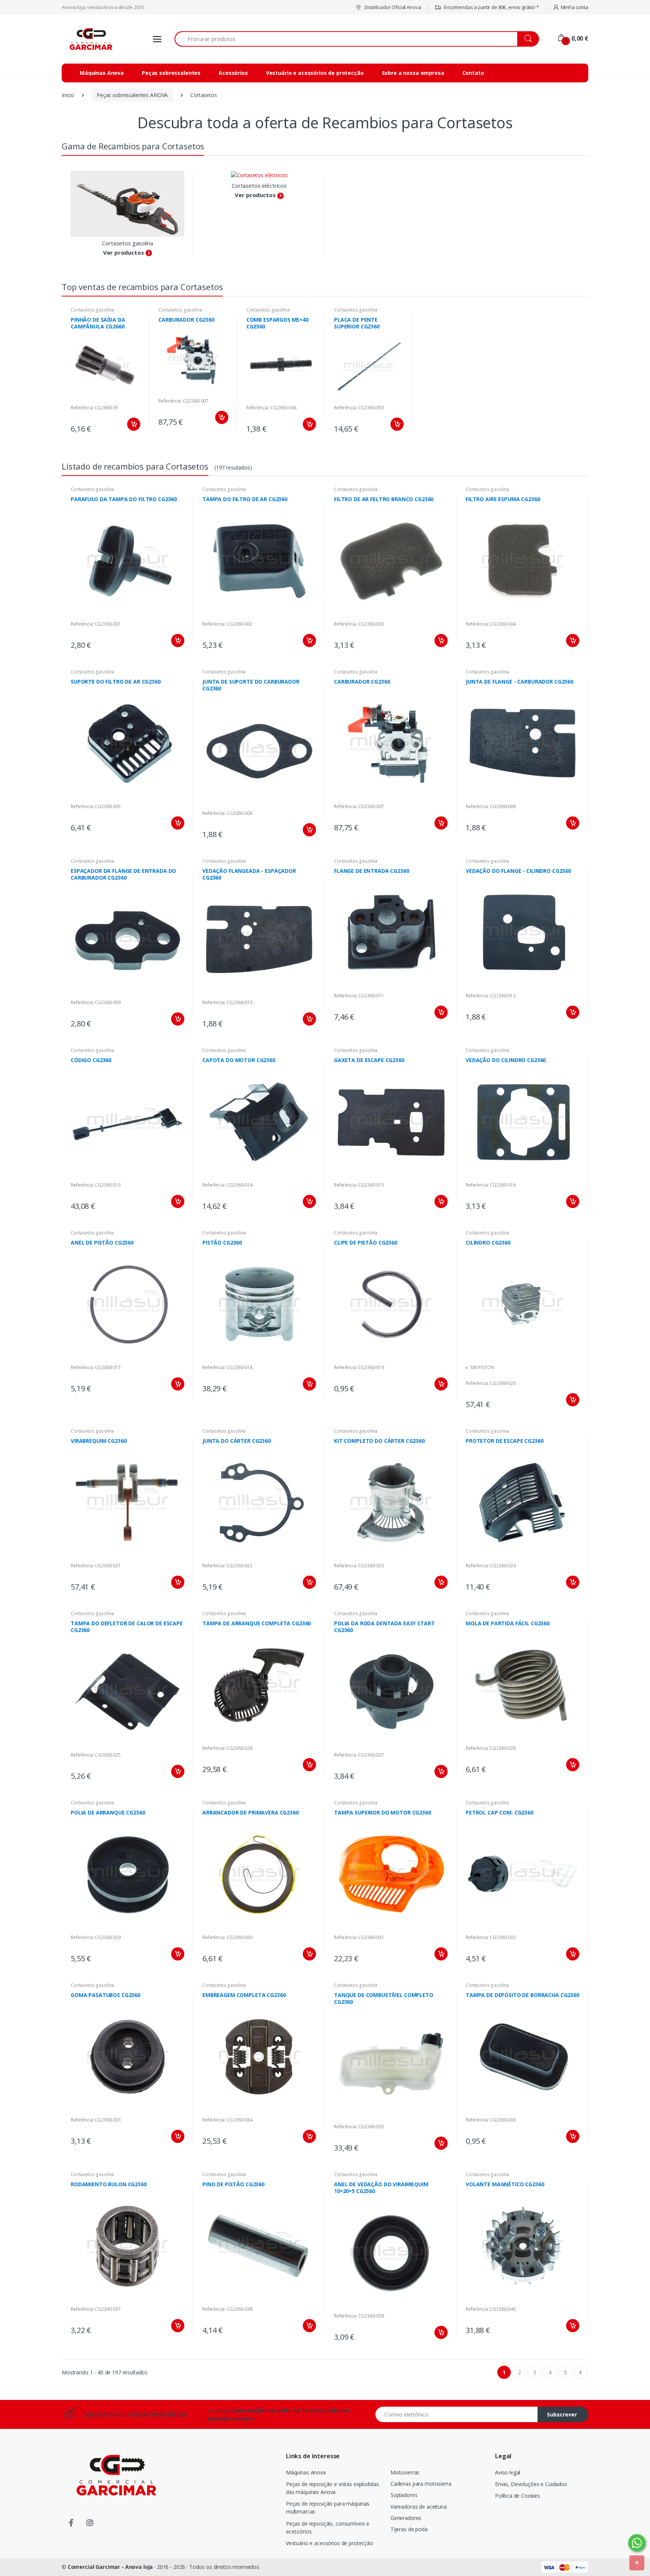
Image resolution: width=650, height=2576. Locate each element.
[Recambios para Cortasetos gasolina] (128, 204)
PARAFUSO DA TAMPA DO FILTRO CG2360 (124, 499)
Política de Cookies (518, 2496)
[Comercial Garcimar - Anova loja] (90, 39)
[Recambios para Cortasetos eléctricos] (259, 175)
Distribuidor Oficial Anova (392, 7)
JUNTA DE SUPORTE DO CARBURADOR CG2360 (251, 685)
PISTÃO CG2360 (222, 1242)
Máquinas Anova (102, 73)
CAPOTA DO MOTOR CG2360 (239, 1060)
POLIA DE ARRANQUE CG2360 (108, 1812)
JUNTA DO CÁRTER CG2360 (237, 1441)
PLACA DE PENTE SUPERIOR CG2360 (357, 323)
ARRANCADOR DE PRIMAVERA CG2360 (251, 1812)
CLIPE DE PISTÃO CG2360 (366, 1242)
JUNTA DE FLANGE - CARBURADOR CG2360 (519, 682)
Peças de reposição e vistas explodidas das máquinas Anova (333, 2488)
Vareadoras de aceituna (419, 2507)
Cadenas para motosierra (421, 2484)
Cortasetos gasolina (127, 243)
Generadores (406, 2518)
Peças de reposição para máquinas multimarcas (328, 2508)
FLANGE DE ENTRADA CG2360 (372, 871)
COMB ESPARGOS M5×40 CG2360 (277, 323)
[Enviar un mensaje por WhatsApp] (637, 2543)
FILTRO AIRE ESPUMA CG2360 (503, 499)
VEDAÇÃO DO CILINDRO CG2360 (506, 1060)
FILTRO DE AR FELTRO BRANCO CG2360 (384, 499)
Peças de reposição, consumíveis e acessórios (328, 2527)
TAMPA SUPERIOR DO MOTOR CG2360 (383, 1812)
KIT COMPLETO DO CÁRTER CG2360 (379, 1441)
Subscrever (562, 2414)
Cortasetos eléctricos (259, 185)
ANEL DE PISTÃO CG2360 (102, 1242)
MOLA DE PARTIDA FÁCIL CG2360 (508, 1623)
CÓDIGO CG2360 (91, 1060)
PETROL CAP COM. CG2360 (500, 1812)
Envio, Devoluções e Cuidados (531, 2484)
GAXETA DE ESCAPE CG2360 (369, 1060)
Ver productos (123, 252)
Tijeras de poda (409, 2529)
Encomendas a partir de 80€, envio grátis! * (491, 7)
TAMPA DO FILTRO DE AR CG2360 (245, 499)
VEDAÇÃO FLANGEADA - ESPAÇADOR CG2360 (249, 874)
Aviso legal (508, 2472)
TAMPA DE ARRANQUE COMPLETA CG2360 (257, 1623)
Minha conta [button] (575, 7)
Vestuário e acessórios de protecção (315, 73)
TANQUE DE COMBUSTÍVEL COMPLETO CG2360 (384, 1998)
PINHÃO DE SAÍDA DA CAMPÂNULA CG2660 (98, 323)
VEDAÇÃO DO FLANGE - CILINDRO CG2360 (518, 871)
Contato (473, 73)
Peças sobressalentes (171, 73)
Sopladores (404, 2495)
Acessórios (233, 73)
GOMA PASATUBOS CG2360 (106, 1995)
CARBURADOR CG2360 (186, 320)
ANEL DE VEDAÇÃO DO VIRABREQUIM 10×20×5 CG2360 (381, 2188)
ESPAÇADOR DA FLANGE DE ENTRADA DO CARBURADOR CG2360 (123, 874)
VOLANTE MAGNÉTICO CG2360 (505, 2184)
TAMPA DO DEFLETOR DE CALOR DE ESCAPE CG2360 (127, 1627)
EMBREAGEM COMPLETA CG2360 (244, 1995)
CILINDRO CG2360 (488, 1242)
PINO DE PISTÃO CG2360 (233, 2184)
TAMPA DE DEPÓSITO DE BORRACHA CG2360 (522, 1995)
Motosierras (405, 2472)
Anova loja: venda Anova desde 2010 (103, 7)
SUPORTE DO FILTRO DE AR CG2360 (116, 682)
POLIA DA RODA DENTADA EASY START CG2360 (384, 1627)
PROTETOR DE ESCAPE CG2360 (504, 1441)
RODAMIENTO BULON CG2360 (109, 2184)
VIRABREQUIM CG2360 (99, 1441)
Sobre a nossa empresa (413, 73)
